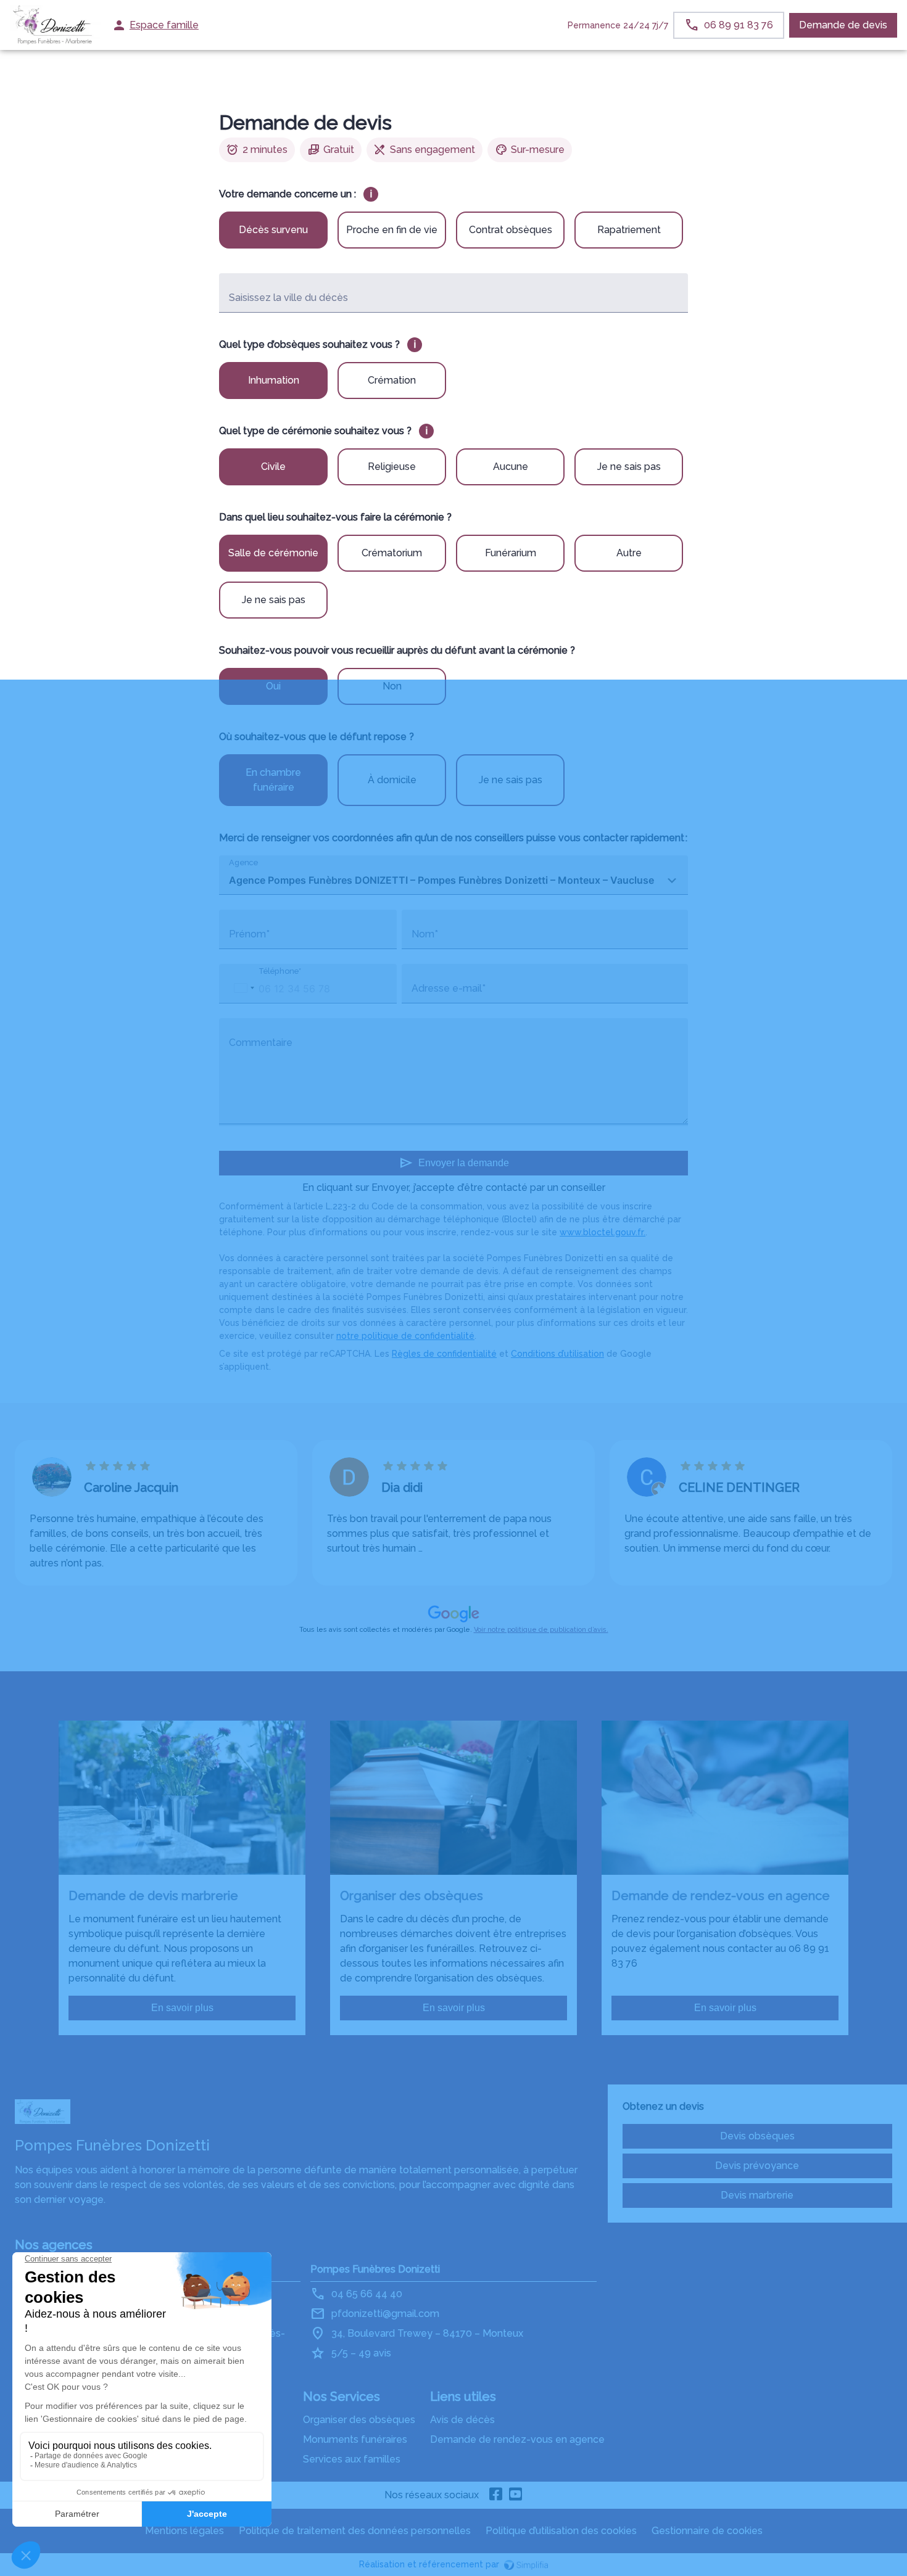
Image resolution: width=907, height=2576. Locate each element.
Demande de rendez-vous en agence (517, 2439)
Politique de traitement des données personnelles (355, 2531)
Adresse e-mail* (449, 988)
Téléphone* (280, 971)
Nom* (425, 934)
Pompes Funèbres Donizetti (375, 2269)
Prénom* (249, 934)
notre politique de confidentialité (405, 1336)
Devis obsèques (757, 2136)
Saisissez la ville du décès (288, 298)
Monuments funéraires (355, 2439)
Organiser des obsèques (359, 2420)
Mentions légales (184, 2531)
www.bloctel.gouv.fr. (603, 1232)
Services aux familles (352, 2459)
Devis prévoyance (757, 2166)
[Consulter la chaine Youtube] (516, 2495)
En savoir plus (182, 2008)
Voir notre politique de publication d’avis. (541, 1630)
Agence (243, 862)
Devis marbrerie (757, 2195)
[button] (244, 988)
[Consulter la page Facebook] (496, 2495)
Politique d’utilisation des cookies (561, 2531)
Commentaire (261, 1043)
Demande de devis (843, 25)
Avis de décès (462, 2420)
